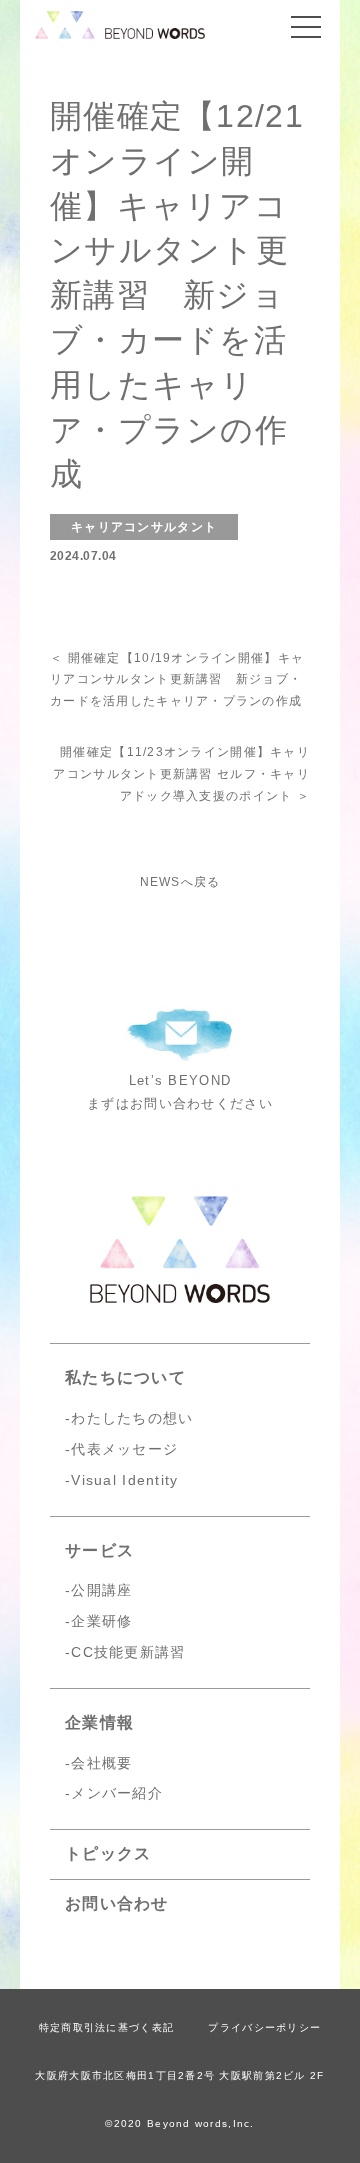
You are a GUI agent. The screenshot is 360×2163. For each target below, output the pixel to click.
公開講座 (101, 1590)
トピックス (108, 1853)
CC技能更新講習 (128, 1652)
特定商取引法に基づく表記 (106, 2027)
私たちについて (125, 1377)
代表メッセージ (124, 1449)
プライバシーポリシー (264, 2027)
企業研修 (101, 1621)
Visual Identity (124, 1480)
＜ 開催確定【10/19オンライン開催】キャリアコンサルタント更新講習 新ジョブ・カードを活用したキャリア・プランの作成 (177, 679)
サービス (99, 1550)
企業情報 (99, 1722)
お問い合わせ (117, 1903)
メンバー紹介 (117, 1793)
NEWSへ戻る (180, 882)
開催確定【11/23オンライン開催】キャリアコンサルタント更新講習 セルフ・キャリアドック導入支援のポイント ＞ (181, 773)
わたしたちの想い (132, 1418)
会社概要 (101, 1763)
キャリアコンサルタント (144, 527)
